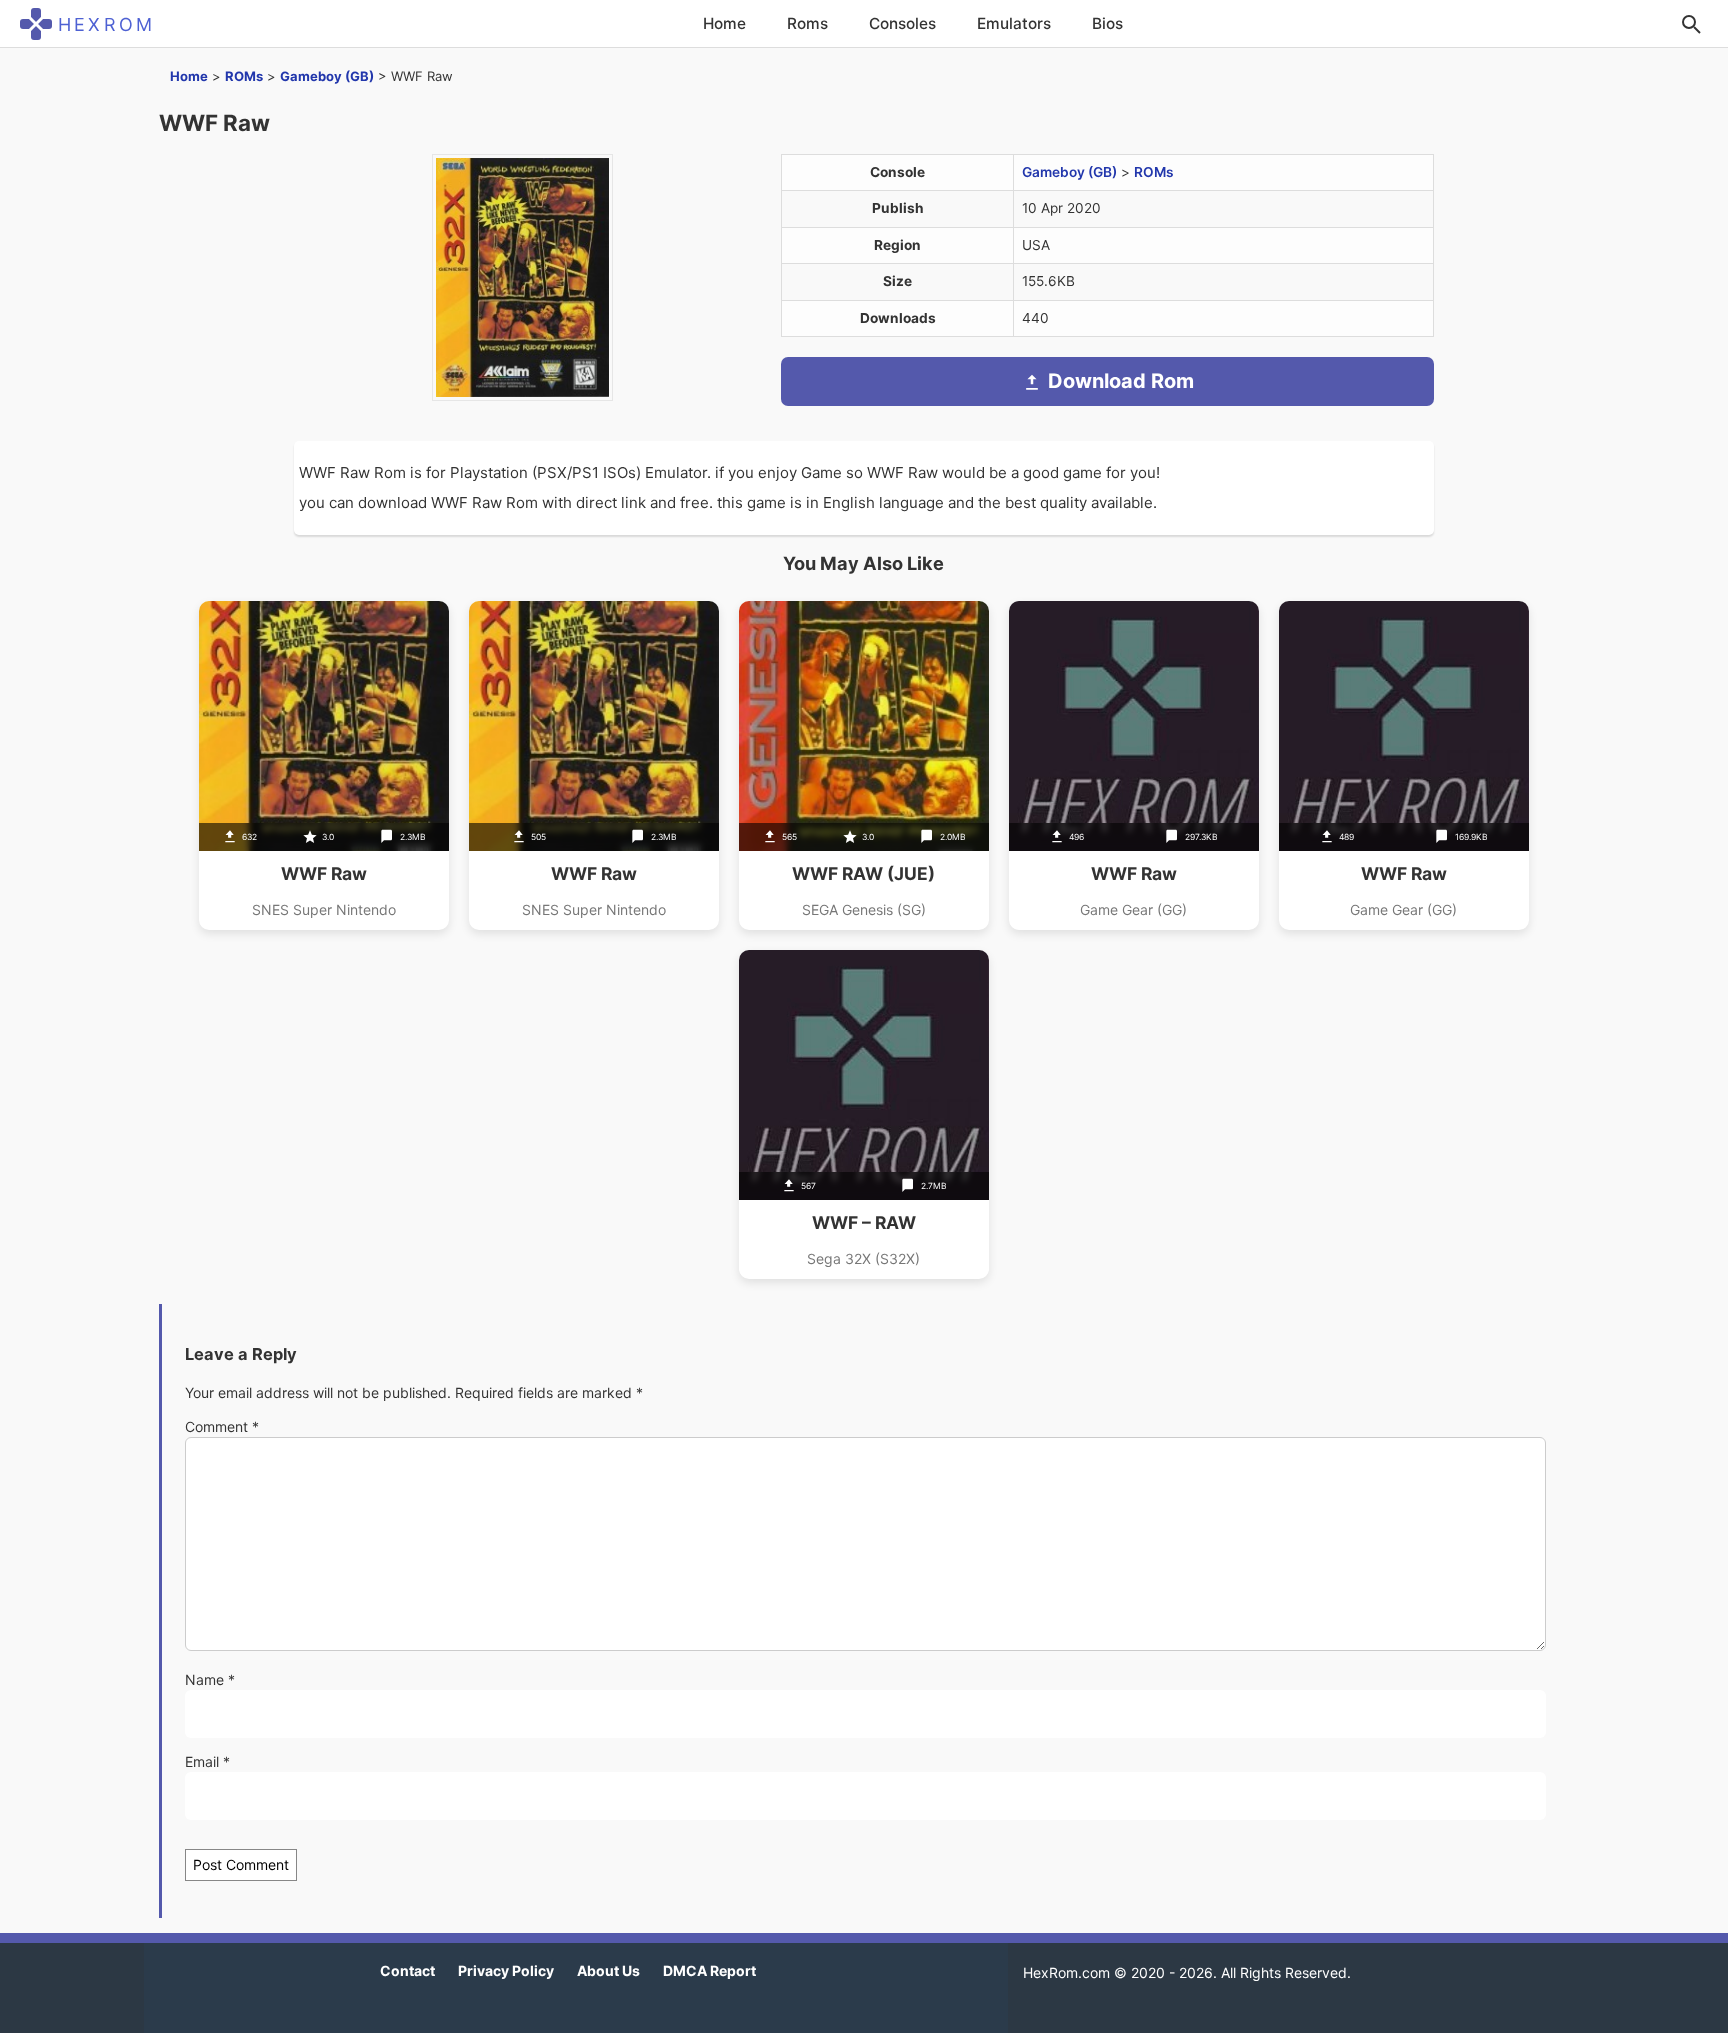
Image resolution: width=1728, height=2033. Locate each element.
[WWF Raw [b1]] (1404, 765)
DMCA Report (709, 1970)
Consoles (902, 23)
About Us (608, 1970)
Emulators (1014, 23)
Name (210, 1679)
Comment (222, 1426)
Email (207, 1761)
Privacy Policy (506, 1970)
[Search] (1691, 24)
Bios (1107, 23)
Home (724, 23)
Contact (407, 1970)
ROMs (244, 76)
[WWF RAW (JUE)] (864, 765)
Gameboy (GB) (327, 76)
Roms (807, 23)
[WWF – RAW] (864, 1114)
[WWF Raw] (324, 765)
